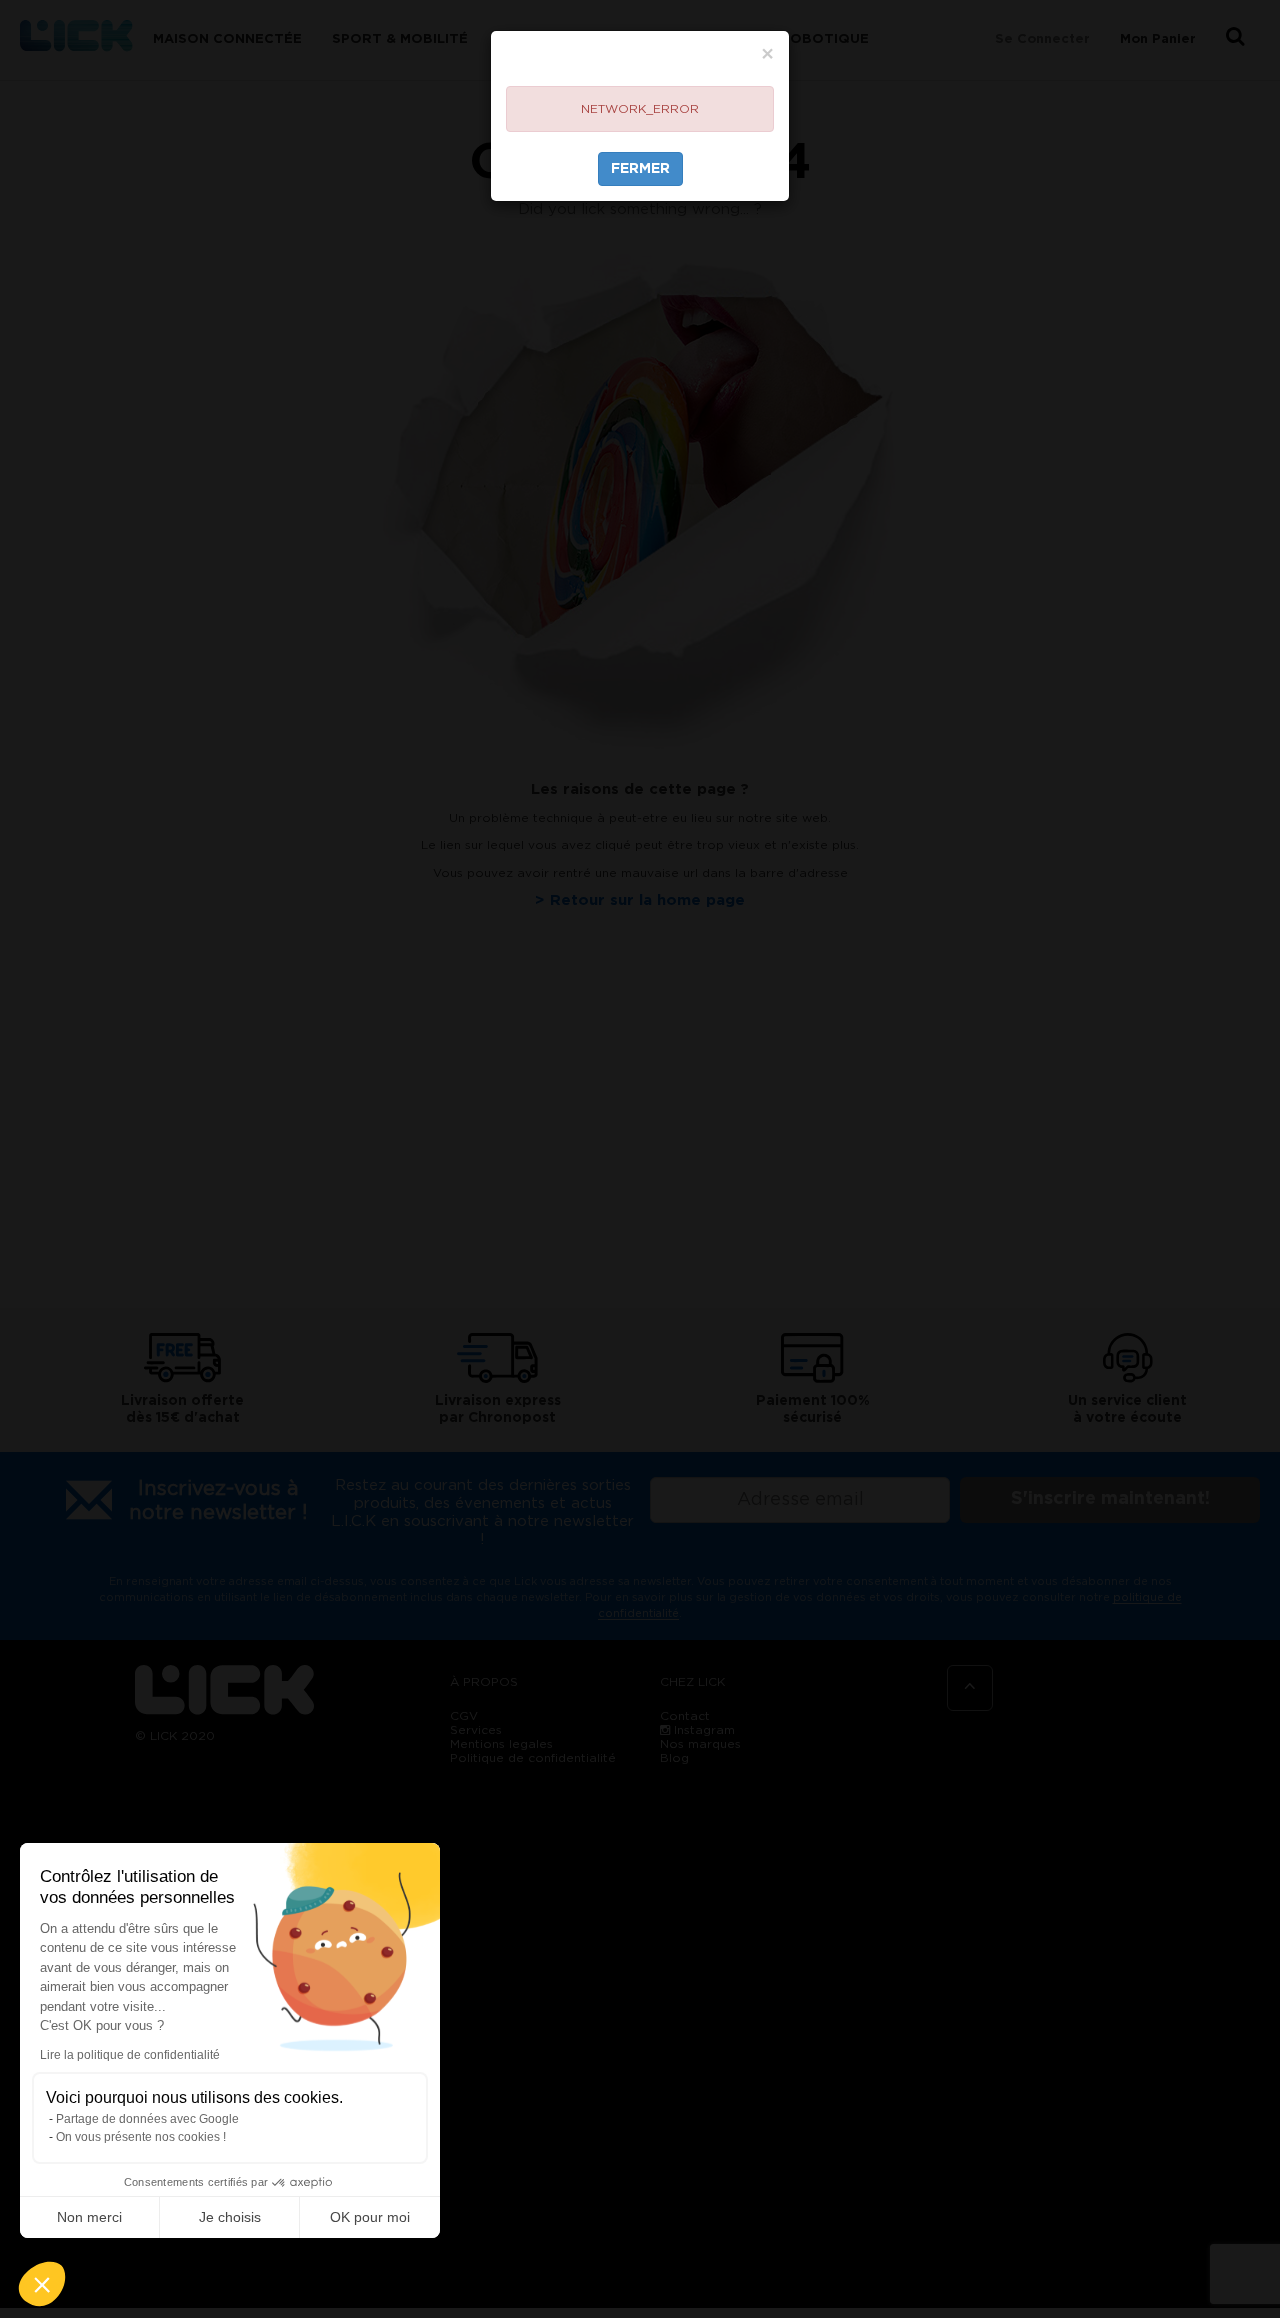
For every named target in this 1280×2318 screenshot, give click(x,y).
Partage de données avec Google (147, 2119)
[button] (42, 2284)
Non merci (89, 2217)
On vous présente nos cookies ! (141, 2137)
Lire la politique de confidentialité (130, 2055)
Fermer (640, 169)
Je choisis (230, 2217)
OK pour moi (370, 2217)
